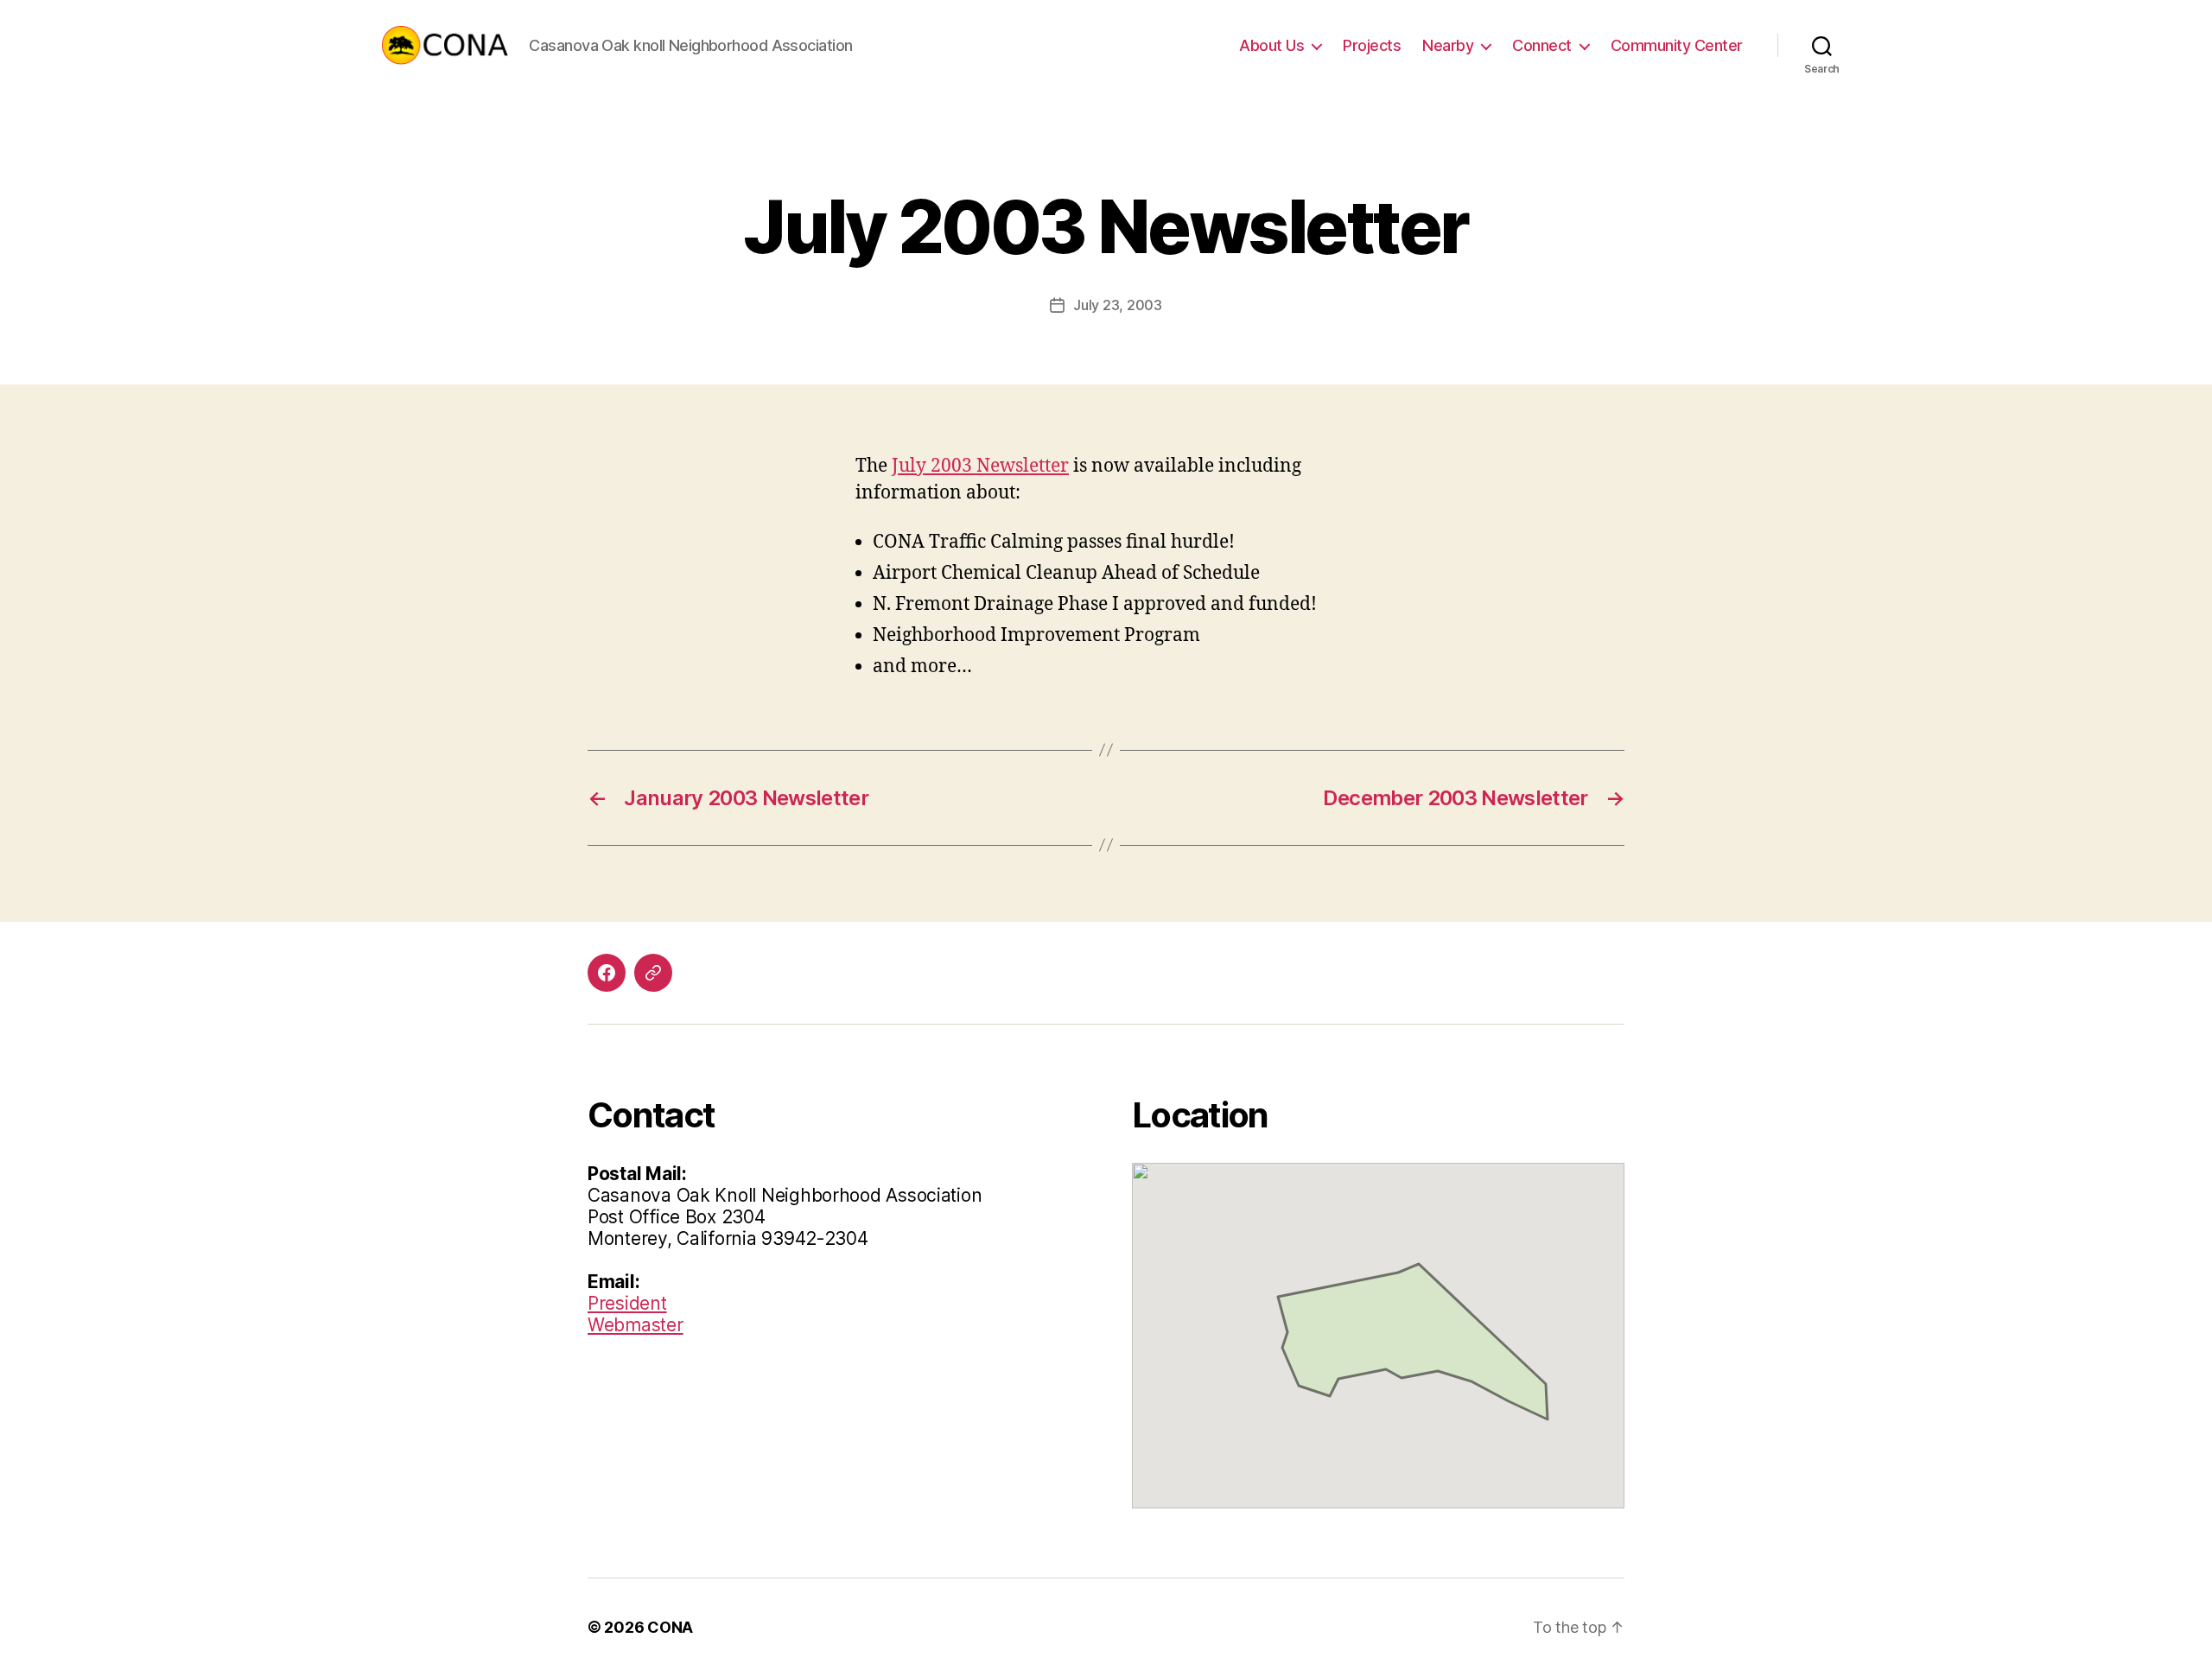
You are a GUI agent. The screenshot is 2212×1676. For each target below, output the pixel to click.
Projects (1372, 45)
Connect (1542, 45)
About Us (1271, 45)
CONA (670, 1627)
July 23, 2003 (1118, 305)
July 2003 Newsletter (980, 466)
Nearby (1448, 45)
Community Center (1677, 45)
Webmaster (636, 1325)
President (627, 1303)
